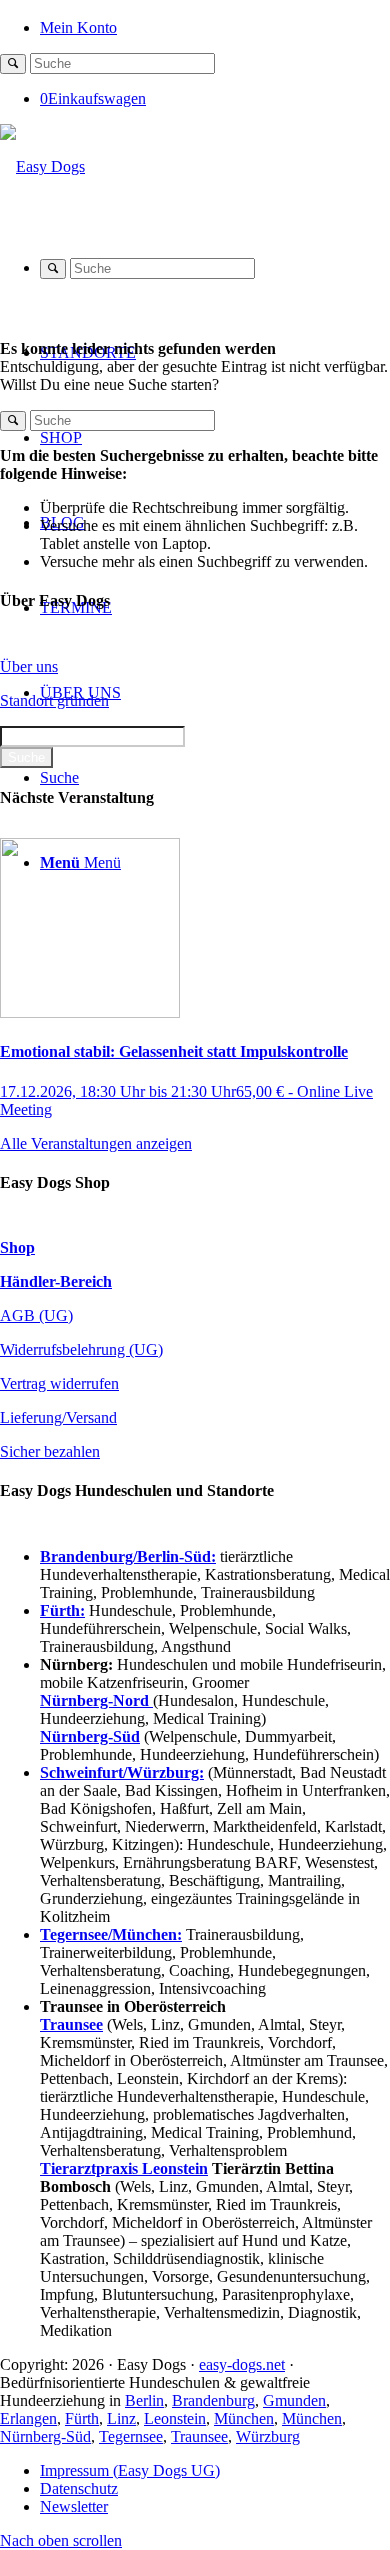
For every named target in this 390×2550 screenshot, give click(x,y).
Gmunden (294, 2400)
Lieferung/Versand (58, 1417)
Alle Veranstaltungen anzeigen (96, 1143)
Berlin (144, 2400)
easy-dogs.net (242, 2364)
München (244, 2418)
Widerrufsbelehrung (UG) (81, 1349)
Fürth (82, 2418)
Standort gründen (54, 700)
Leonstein (175, 2418)
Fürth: (62, 1610)
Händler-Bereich (56, 1281)
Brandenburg (213, 2400)
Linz (121, 2418)
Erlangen (28, 2418)
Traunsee (199, 2436)
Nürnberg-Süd (45, 2436)
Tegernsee (131, 2436)
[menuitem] (215, 26)
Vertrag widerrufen (59, 1383)
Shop (17, 1247)
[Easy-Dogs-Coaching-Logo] (42, 166)
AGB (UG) (36, 1315)
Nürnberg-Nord (96, 1700)
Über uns (29, 666)
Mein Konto (78, 27)
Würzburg (268, 2436)
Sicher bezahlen (50, 1451)
